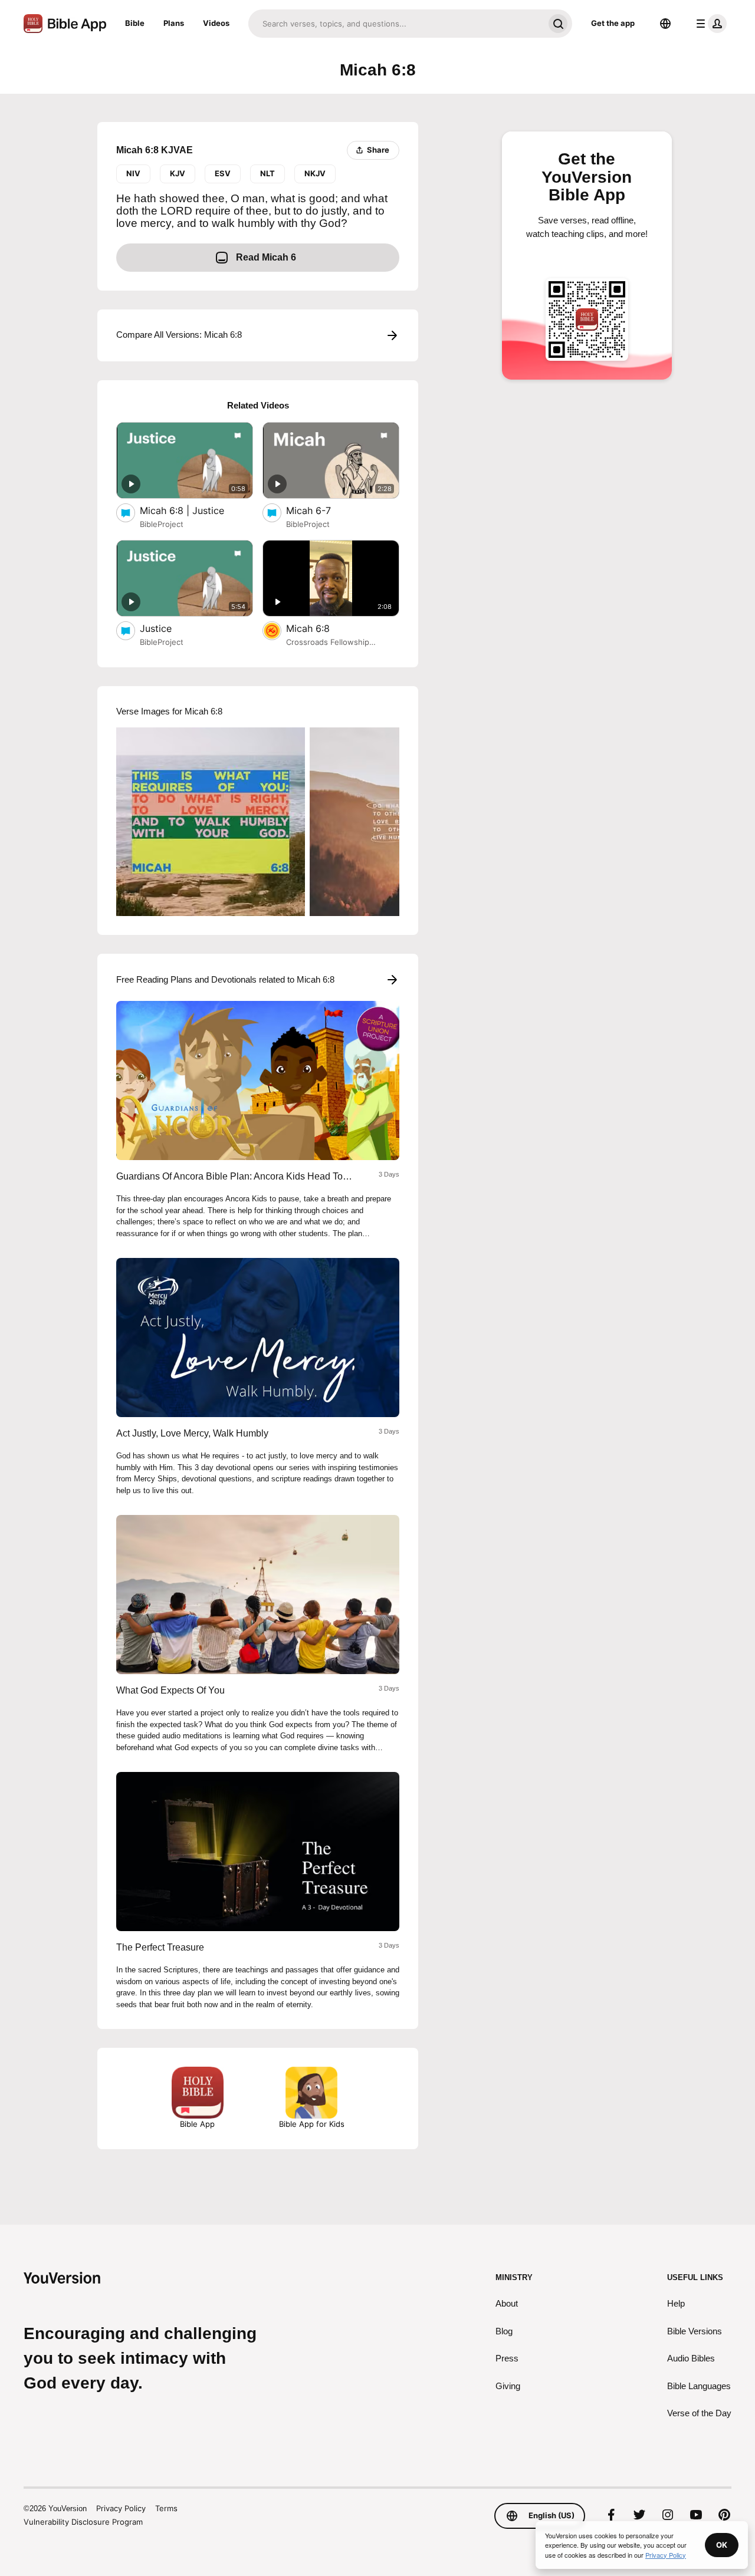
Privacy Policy (121, 2508)
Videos (216, 23)
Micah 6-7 (321, 510)
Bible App (197, 2124)
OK (722, 2545)
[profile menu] (709, 24)
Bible (135, 23)
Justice (168, 628)
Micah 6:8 (320, 628)
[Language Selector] (665, 24)
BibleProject (162, 524)
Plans (174, 23)
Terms (166, 2508)
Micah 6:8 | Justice (194, 510)
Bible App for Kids (312, 2124)
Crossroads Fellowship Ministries (328, 643)
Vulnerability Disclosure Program (83, 2522)
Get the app (613, 23)
